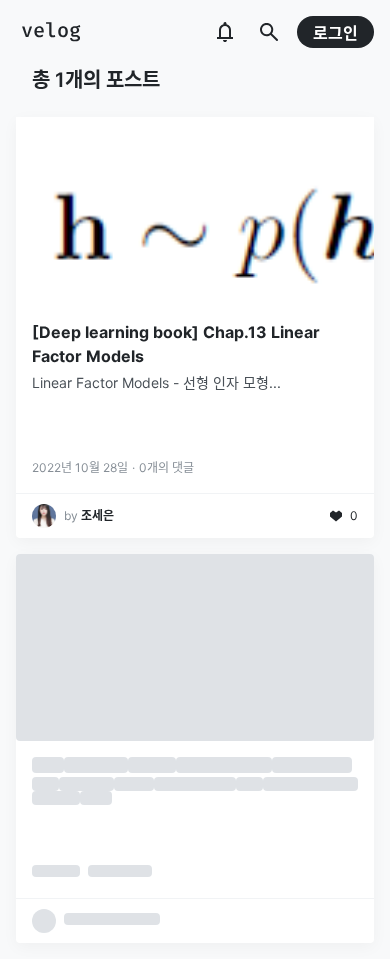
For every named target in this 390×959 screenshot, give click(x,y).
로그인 (335, 33)
